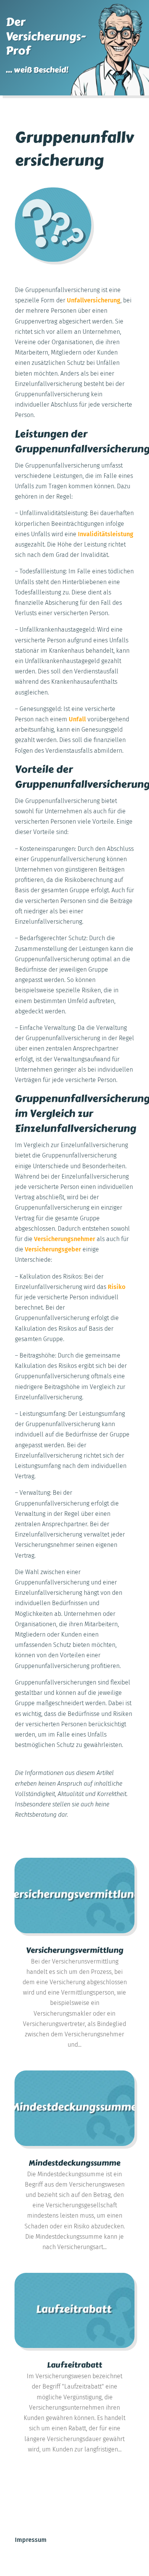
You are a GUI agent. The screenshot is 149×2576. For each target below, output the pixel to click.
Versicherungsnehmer (65, 1239)
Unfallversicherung (94, 300)
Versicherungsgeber (53, 1249)
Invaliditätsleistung (106, 534)
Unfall (77, 719)
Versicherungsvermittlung (75, 1950)
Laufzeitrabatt (74, 2365)
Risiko (117, 1287)
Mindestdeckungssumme (74, 2163)
